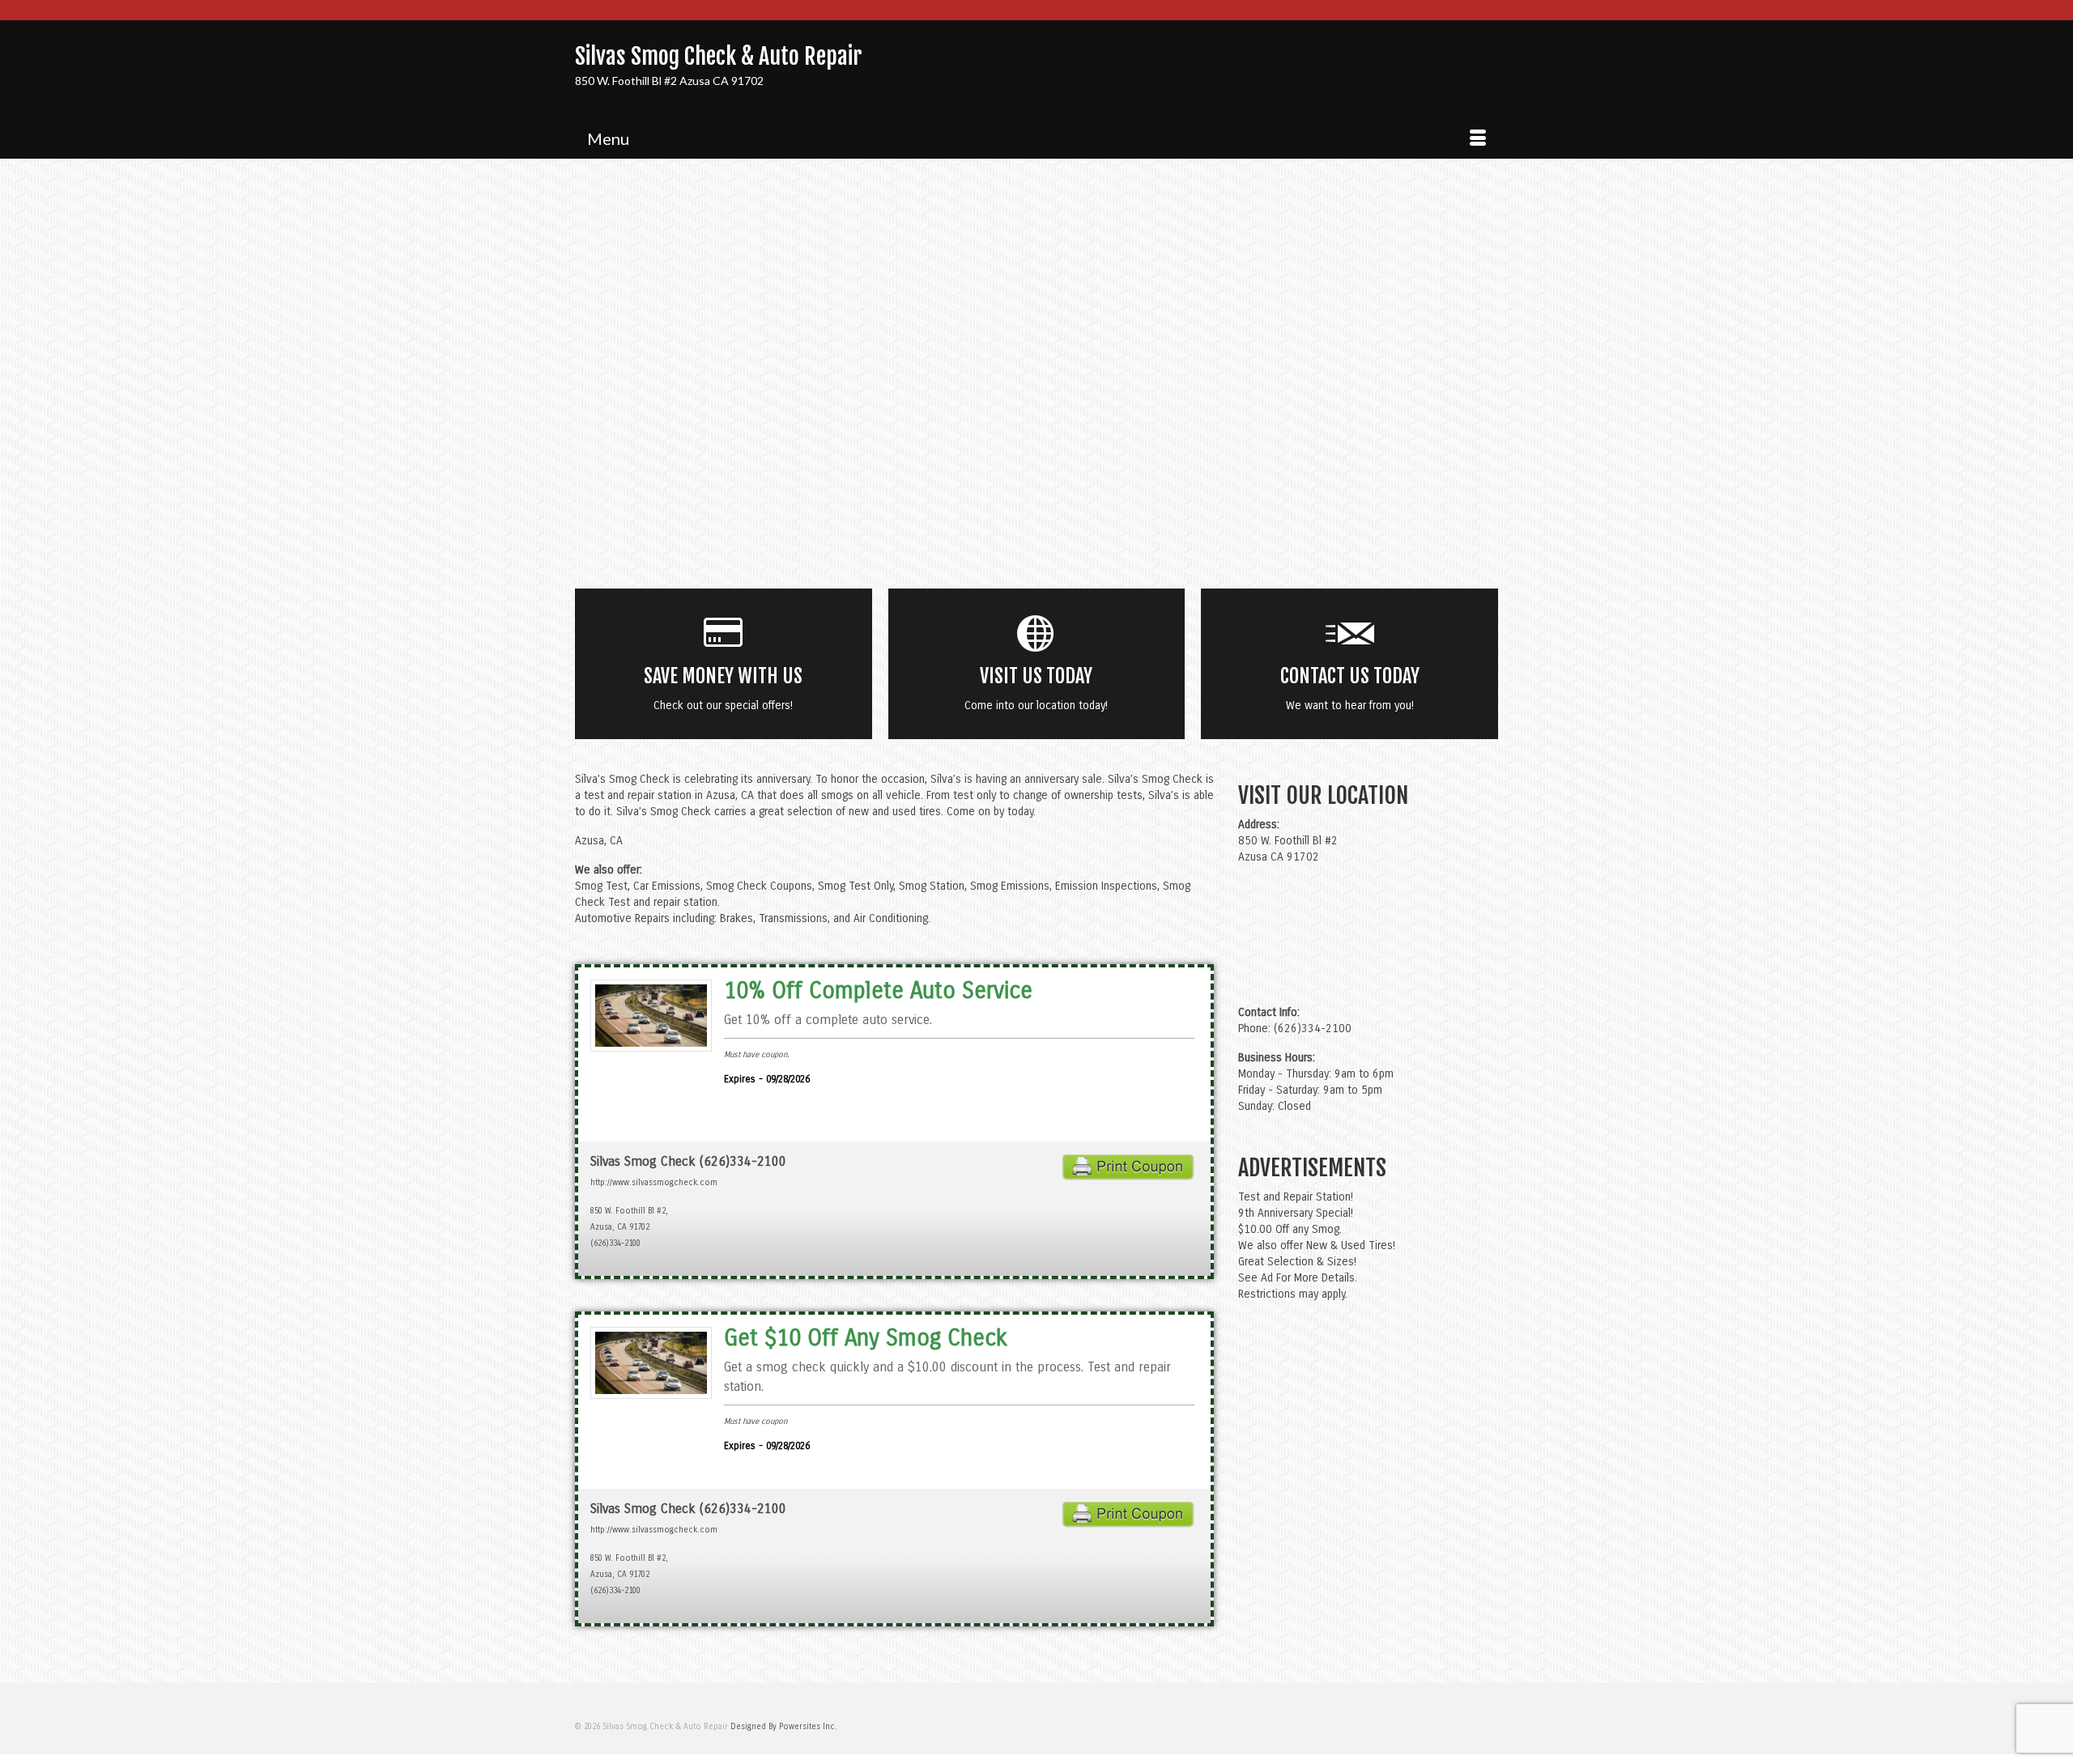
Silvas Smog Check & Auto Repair (719, 56)
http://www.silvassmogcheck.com (654, 1183)
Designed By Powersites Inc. (784, 1727)
